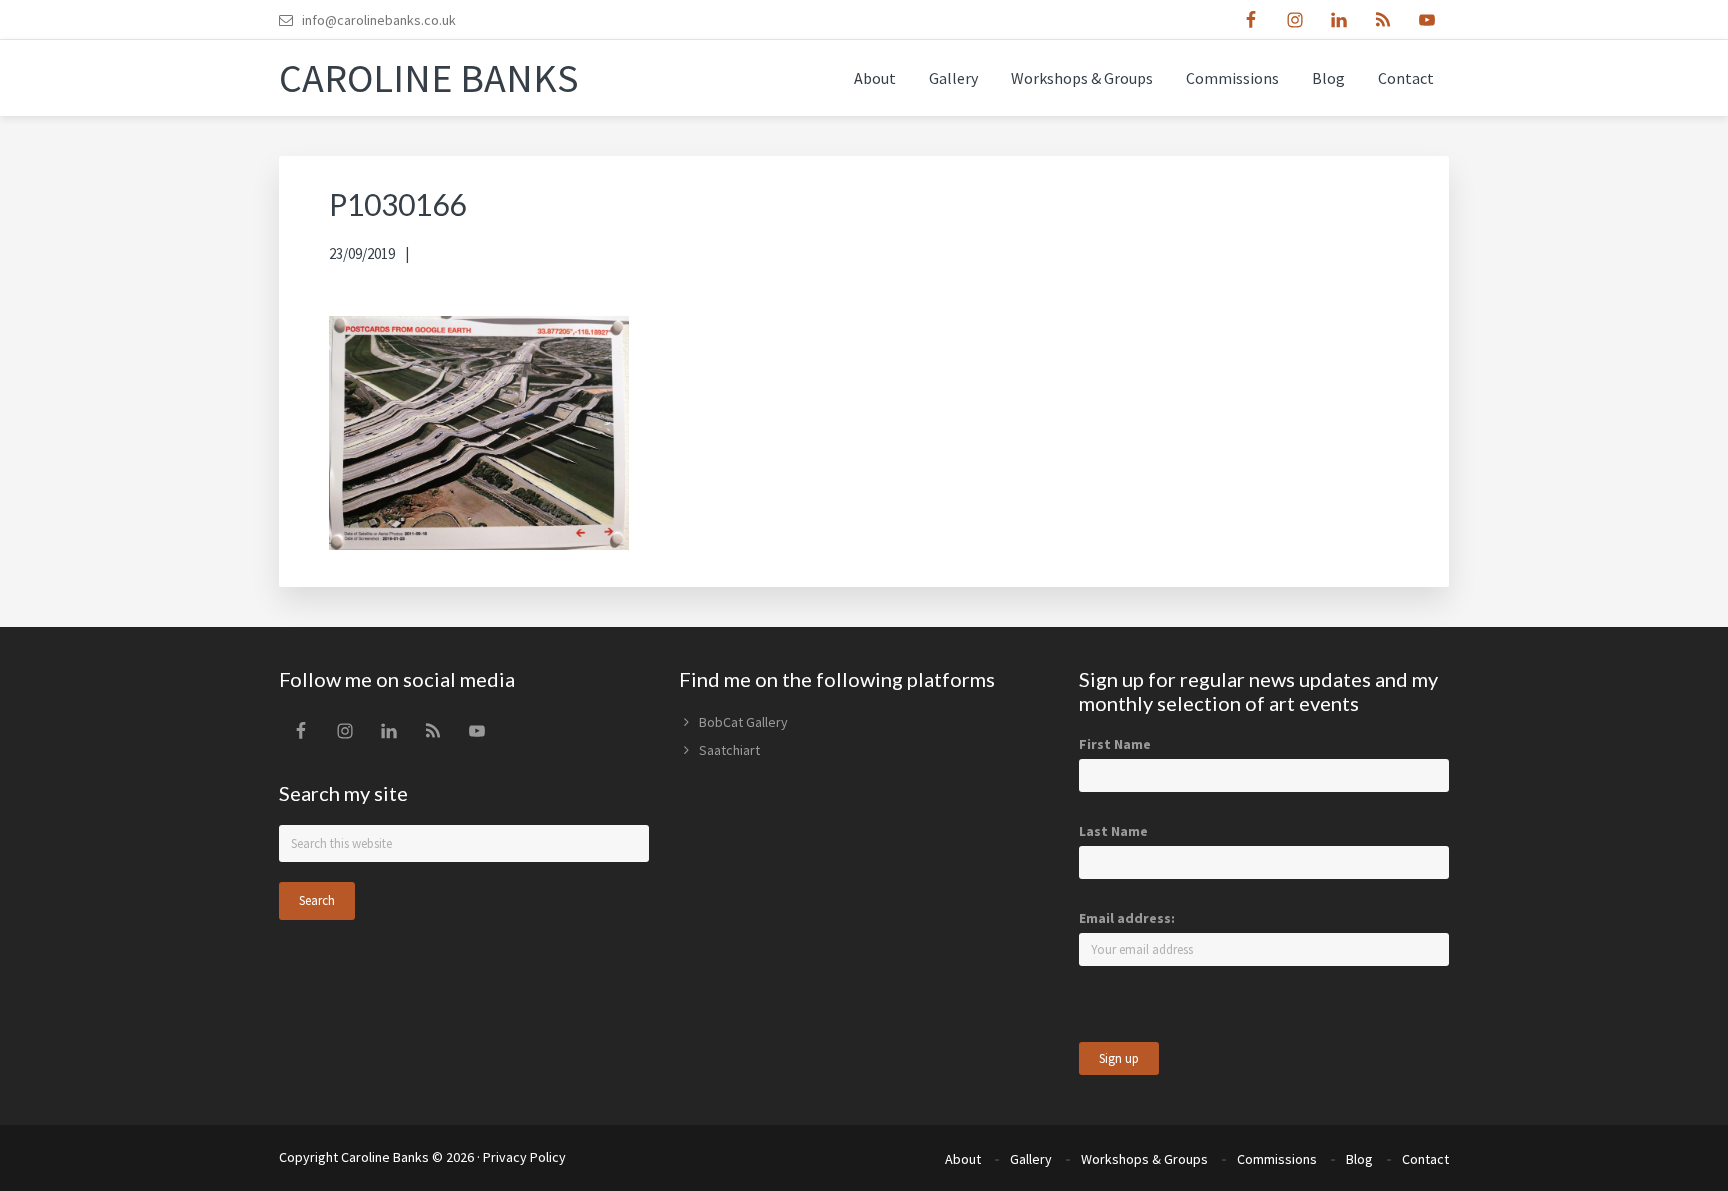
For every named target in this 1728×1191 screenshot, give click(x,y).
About (963, 1159)
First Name (1115, 744)
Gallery (1031, 1159)
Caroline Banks (429, 78)
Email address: (1127, 918)
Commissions (1277, 1159)
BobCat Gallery (743, 722)
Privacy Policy (524, 1157)
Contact (1425, 1159)
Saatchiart (729, 750)
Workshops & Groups (1144, 1159)
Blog (1359, 1159)
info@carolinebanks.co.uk (379, 20)
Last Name (1113, 831)
